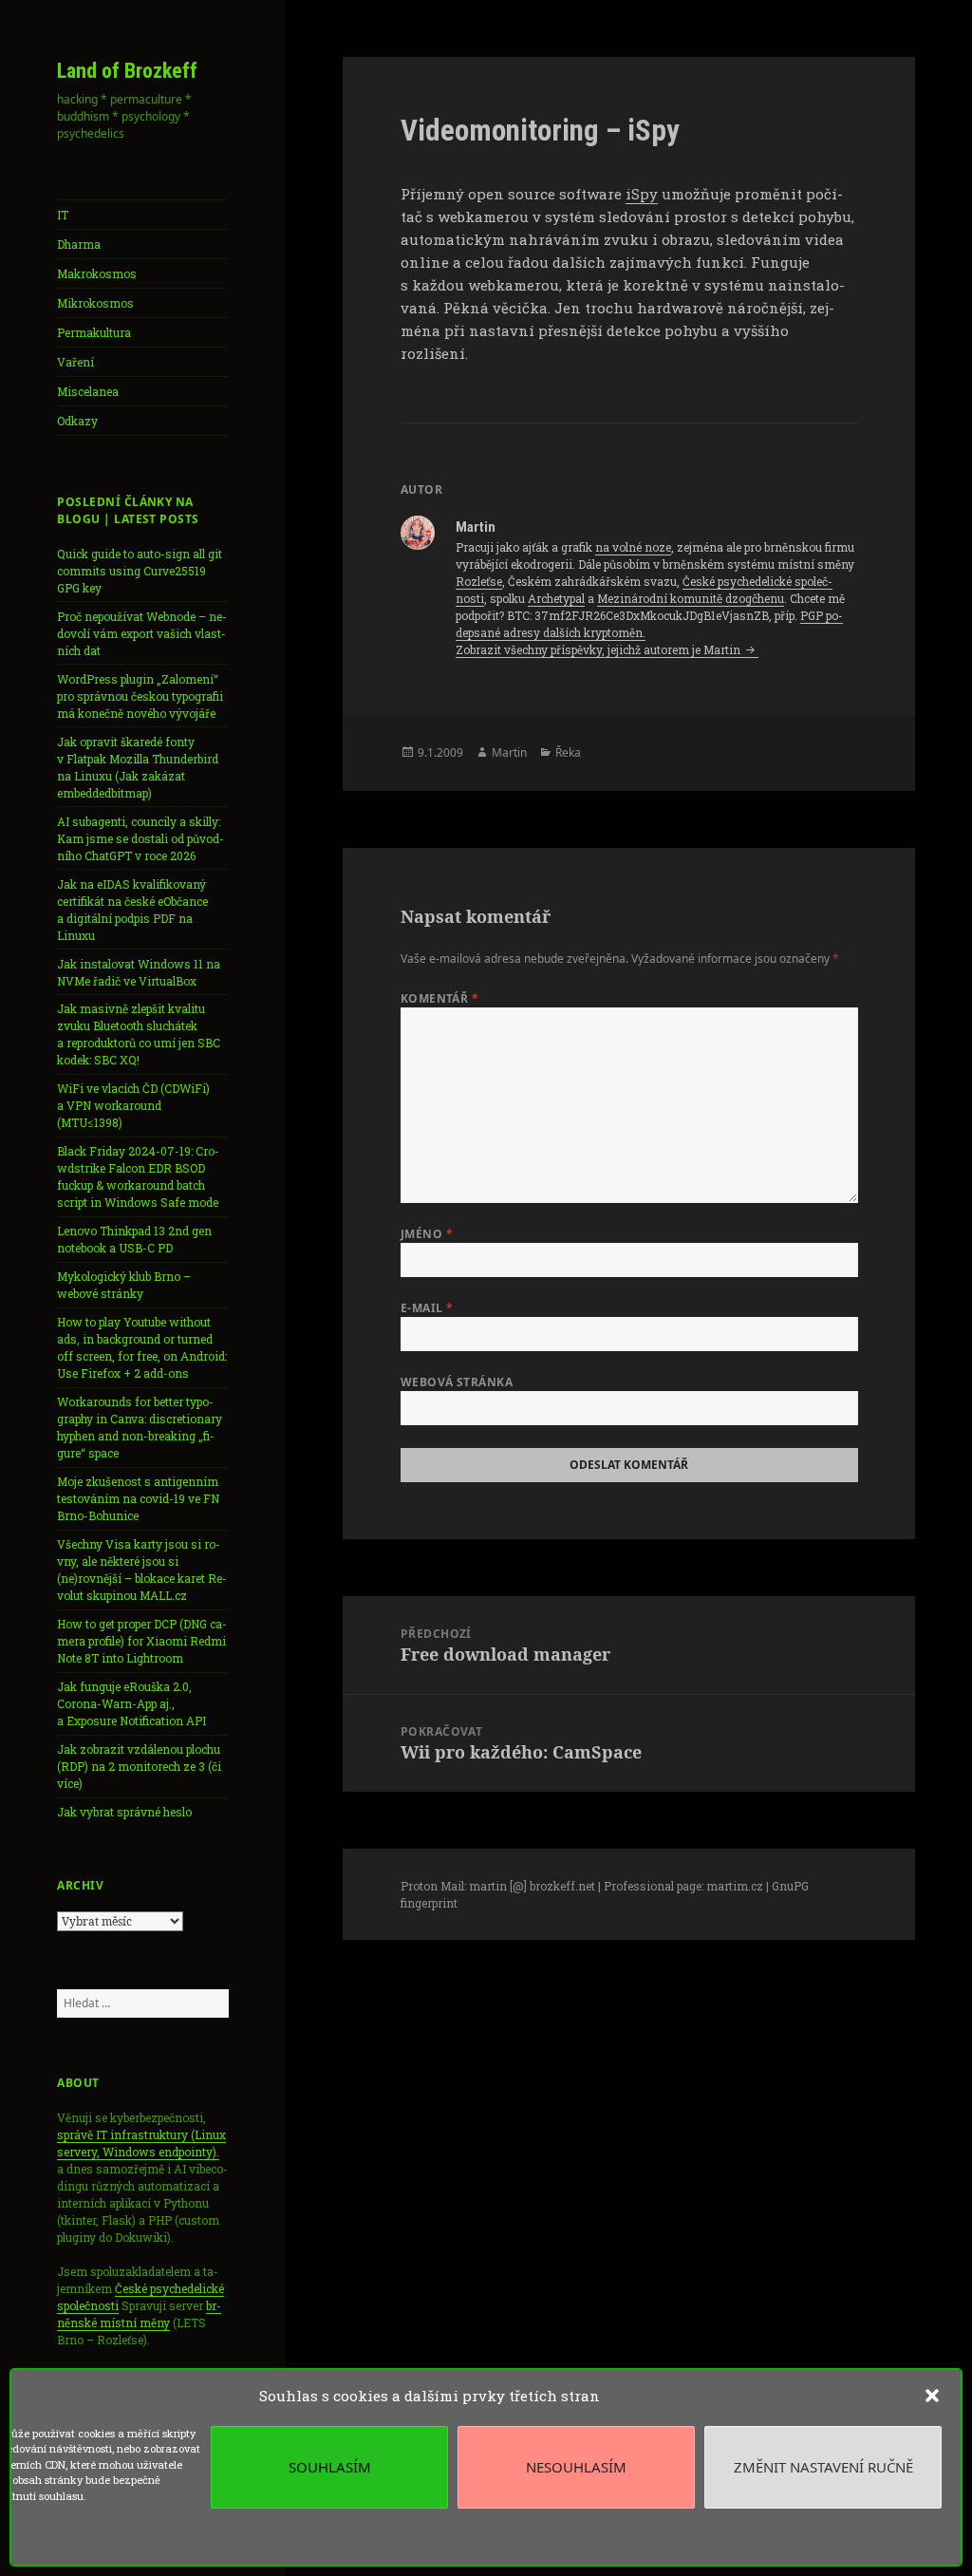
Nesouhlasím (576, 2467)
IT (63, 215)
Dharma (79, 244)
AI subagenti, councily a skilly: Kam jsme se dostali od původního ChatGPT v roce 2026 (140, 838)
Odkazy (77, 421)
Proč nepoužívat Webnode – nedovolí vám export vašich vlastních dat (142, 633)
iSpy (642, 194)
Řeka (568, 752)
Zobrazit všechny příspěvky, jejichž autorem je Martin (599, 649)
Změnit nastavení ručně (823, 2467)
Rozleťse (479, 581)
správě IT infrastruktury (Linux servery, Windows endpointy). (141, 2143)
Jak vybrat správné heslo (124, 1812)
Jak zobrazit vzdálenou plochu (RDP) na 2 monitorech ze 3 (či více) (139, 1766)
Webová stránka (457, 1382)
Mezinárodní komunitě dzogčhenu (691, 598)
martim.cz (735, 1886)
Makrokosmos (97, 273)
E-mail (427, 1308)
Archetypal (556, 598)
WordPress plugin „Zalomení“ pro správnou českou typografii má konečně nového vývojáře (140, 696)
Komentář (440, 998)
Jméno (427, 1234)
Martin (509, 752)
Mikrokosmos (95, 303)
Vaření (75, 362)
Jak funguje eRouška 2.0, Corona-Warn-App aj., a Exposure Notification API (131, 1703)
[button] (932, 2396)
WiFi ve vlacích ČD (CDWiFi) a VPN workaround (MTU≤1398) (133, 1105)
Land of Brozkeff (127, 71)
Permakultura (94, 332)
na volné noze (633, 547)
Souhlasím (330, 2467)
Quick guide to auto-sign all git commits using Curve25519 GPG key (140, 571)
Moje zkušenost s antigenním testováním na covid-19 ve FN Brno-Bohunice (138, 1498)
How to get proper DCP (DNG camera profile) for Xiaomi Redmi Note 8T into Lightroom (142, 1641)
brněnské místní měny (139, 2314)
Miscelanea (88, 391)
